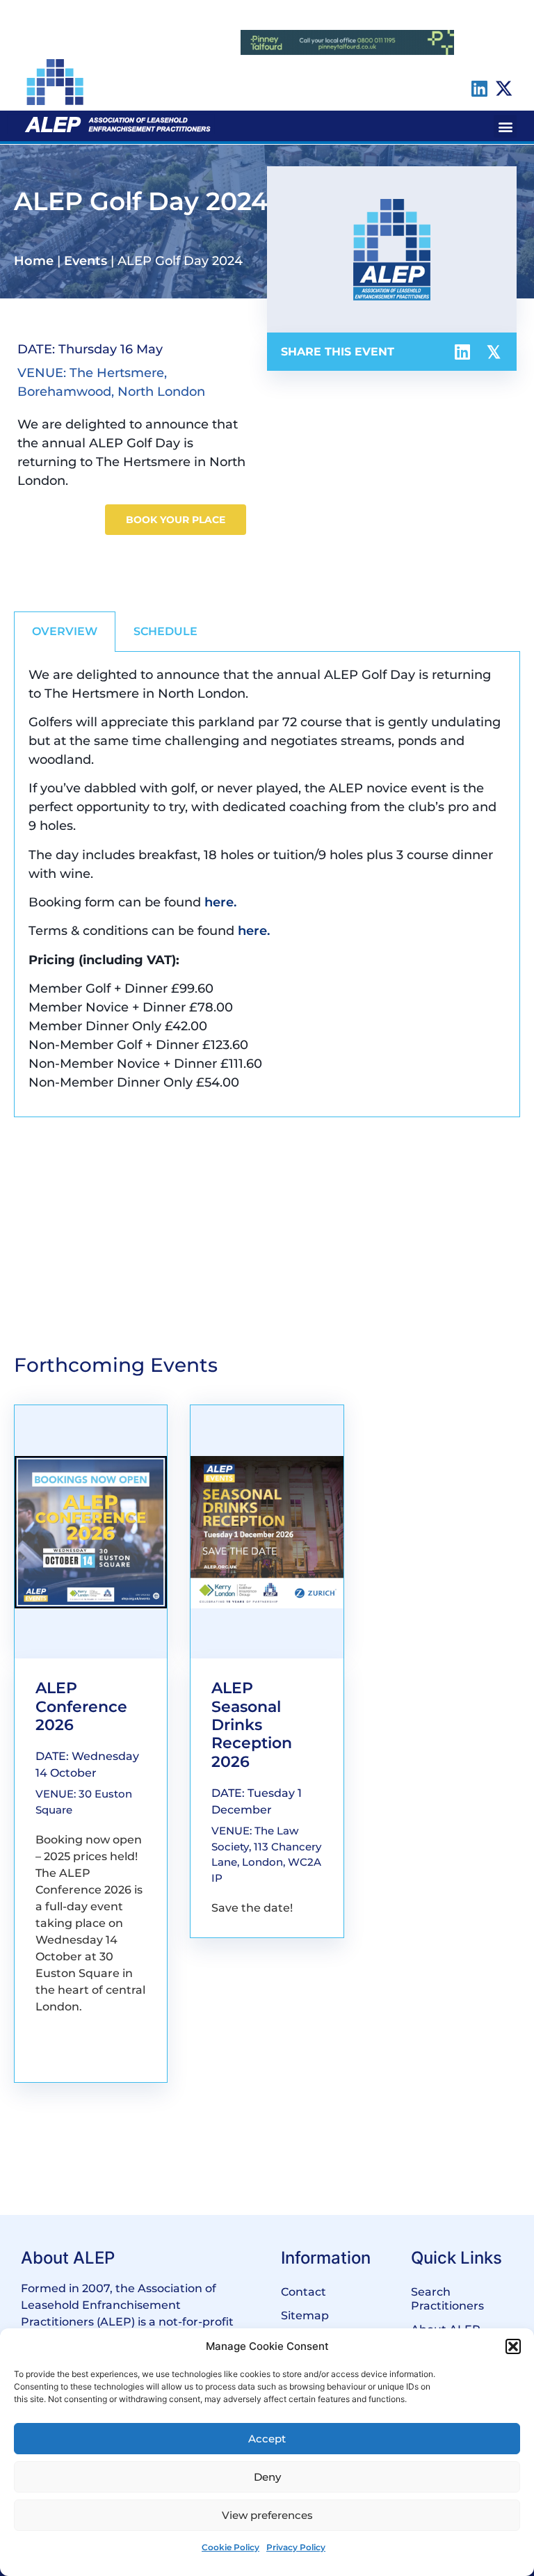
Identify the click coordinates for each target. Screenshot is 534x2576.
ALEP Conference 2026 (81, 1706)
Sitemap (305, 2315)
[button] (513, 2346)
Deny (267, 2477)
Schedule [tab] (165, 631)
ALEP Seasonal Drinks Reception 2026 (252, 1725)
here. (220, 902)
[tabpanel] (267, 885)
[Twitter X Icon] (504, 88)
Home (34, 261)
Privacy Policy (296, 2547)
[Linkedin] (479, 88)
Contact (304, 2292)
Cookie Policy (230, 2547)
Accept (267, 2439)
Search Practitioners (447, 2299)
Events (86, 261)
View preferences (267, 2515)
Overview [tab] (65, 631)
